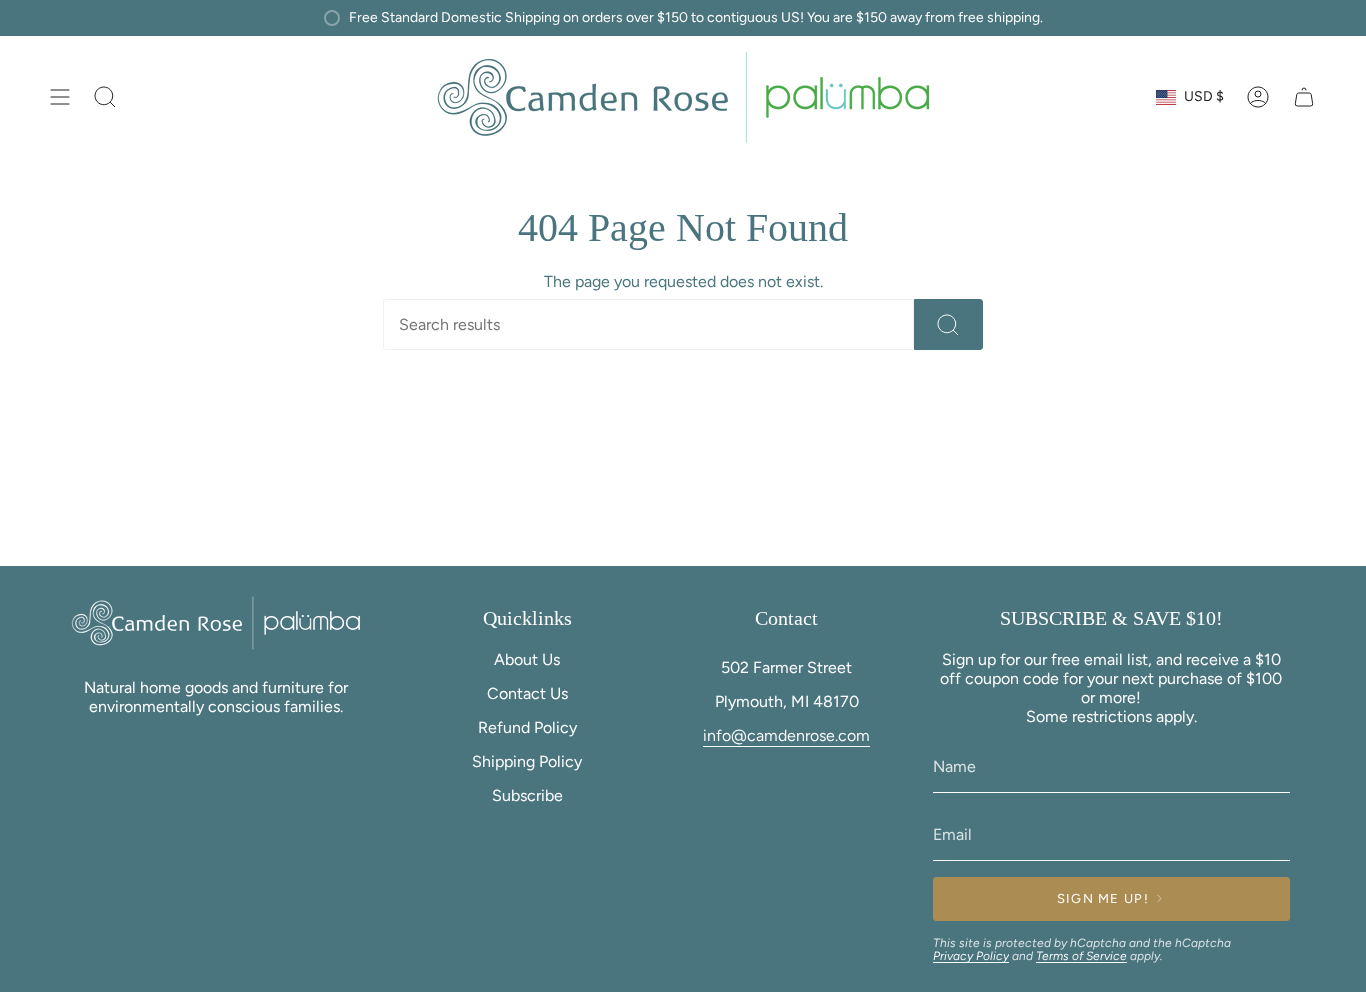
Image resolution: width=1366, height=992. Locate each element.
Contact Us (527, 693)
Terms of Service (1081, 956)
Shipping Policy (527, 761)
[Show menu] (60, 97)
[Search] (948, 324)
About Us (527, 659)
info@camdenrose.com (786, 735)
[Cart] (1304, 97)
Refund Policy (527, 727)
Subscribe (527, 795)
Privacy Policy (971, 956)
